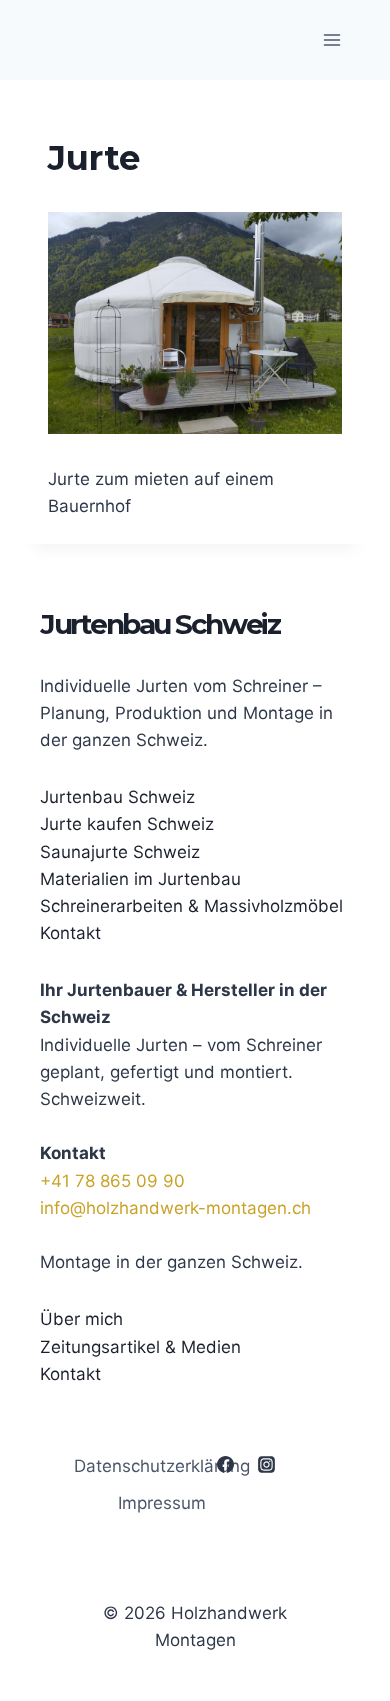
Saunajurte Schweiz (120, 852)
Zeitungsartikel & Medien (140, 1347)
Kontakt (70, 933)
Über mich (81, 1319)
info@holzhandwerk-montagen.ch (175, 1208)
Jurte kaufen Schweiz (127, 824)
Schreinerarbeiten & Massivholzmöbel (191, 906)
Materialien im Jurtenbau (140, 879)
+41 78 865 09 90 (112, 1181)
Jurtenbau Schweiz (117, 797)
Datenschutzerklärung (162, 1466)
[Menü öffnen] (331, 39)
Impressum (162, 1503)
